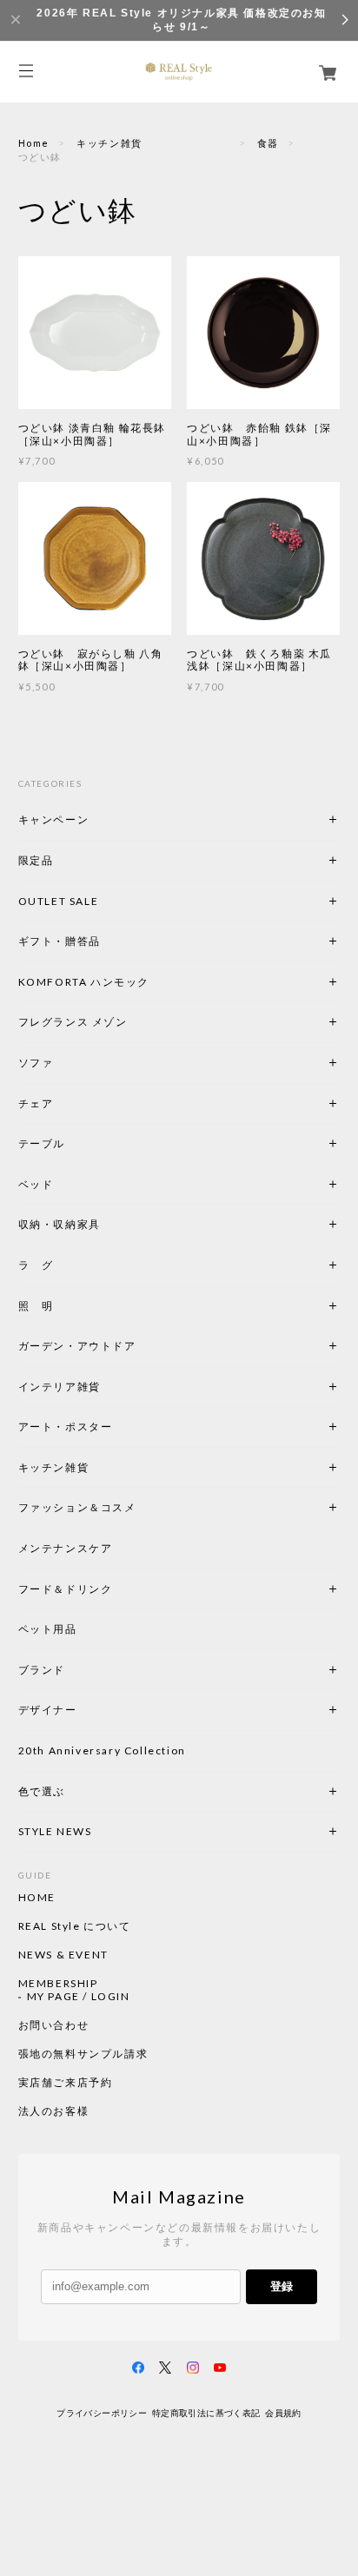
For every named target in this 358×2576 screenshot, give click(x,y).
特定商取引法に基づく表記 (206, 2413)
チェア (42, 1103)
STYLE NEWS (55, 1831)
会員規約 (283, 2413)
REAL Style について (75, 1926)
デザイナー (48, 1710)
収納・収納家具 (107, 1224)
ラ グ (36, 1265)
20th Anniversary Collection (102, 1750)
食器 (268, 143)
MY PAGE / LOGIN (79, 1997)
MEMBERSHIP (58, 1984)
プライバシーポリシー (102, 2413)
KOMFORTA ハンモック (84, 982)
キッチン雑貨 (153, 143)
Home (34, 143)
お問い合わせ (54, 2025)
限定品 (36, 860)
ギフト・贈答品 (60, 941)
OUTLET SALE (59, 901)
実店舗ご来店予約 (66, 2083)
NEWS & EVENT (63, 1955)
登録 (282, 2286)
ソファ (66, 1063)
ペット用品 (48, 1629)
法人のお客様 (54, 2111)
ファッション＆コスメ (77, 1507)
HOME (37, 1898)
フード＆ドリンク (66, 1589)
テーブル (42, 1143)
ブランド (42, 1670)
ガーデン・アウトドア (77, 1346)
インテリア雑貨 (101, 1387)
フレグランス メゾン (73, 1022)
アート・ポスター (107, 1427)
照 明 (36, 1306)
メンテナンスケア (66, 1548)
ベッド (36, 1184)
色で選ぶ (42, 1791)
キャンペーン (54, 819)
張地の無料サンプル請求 (83, 2054)
